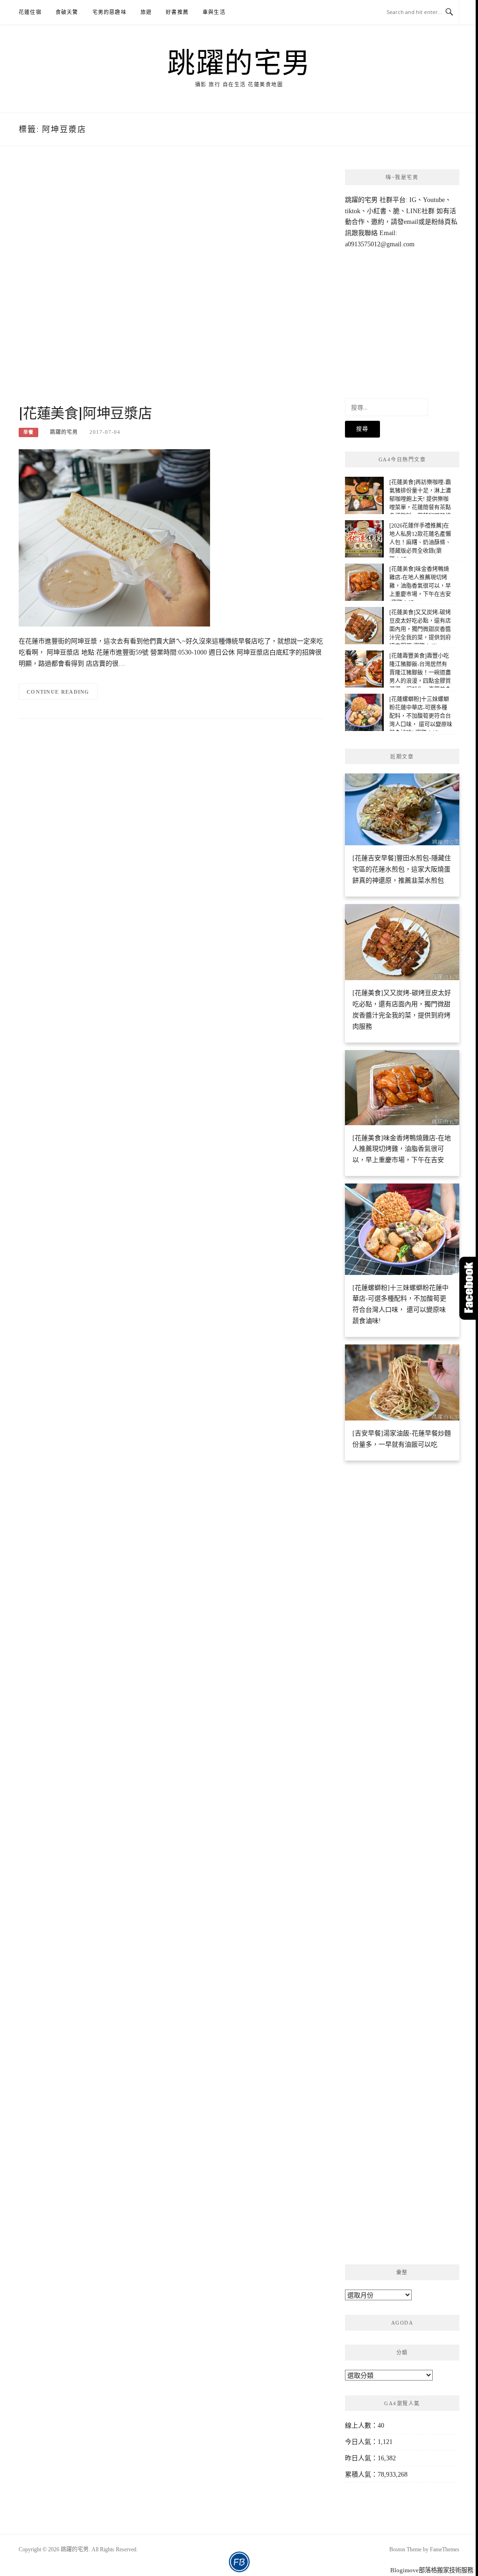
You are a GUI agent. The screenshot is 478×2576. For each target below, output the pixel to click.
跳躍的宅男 (239, 62)
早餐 (28, 432)
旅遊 (146, 12)
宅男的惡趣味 (109, 12)
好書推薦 (177, 12)
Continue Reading (58, 692)
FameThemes (445, 2549)
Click (469, 1288)
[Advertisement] (171, 285)
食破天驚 (67, 12)
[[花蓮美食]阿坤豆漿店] (114, 537)
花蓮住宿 (30, 12)
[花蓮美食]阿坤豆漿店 (85, 412)
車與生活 (214, 12)
